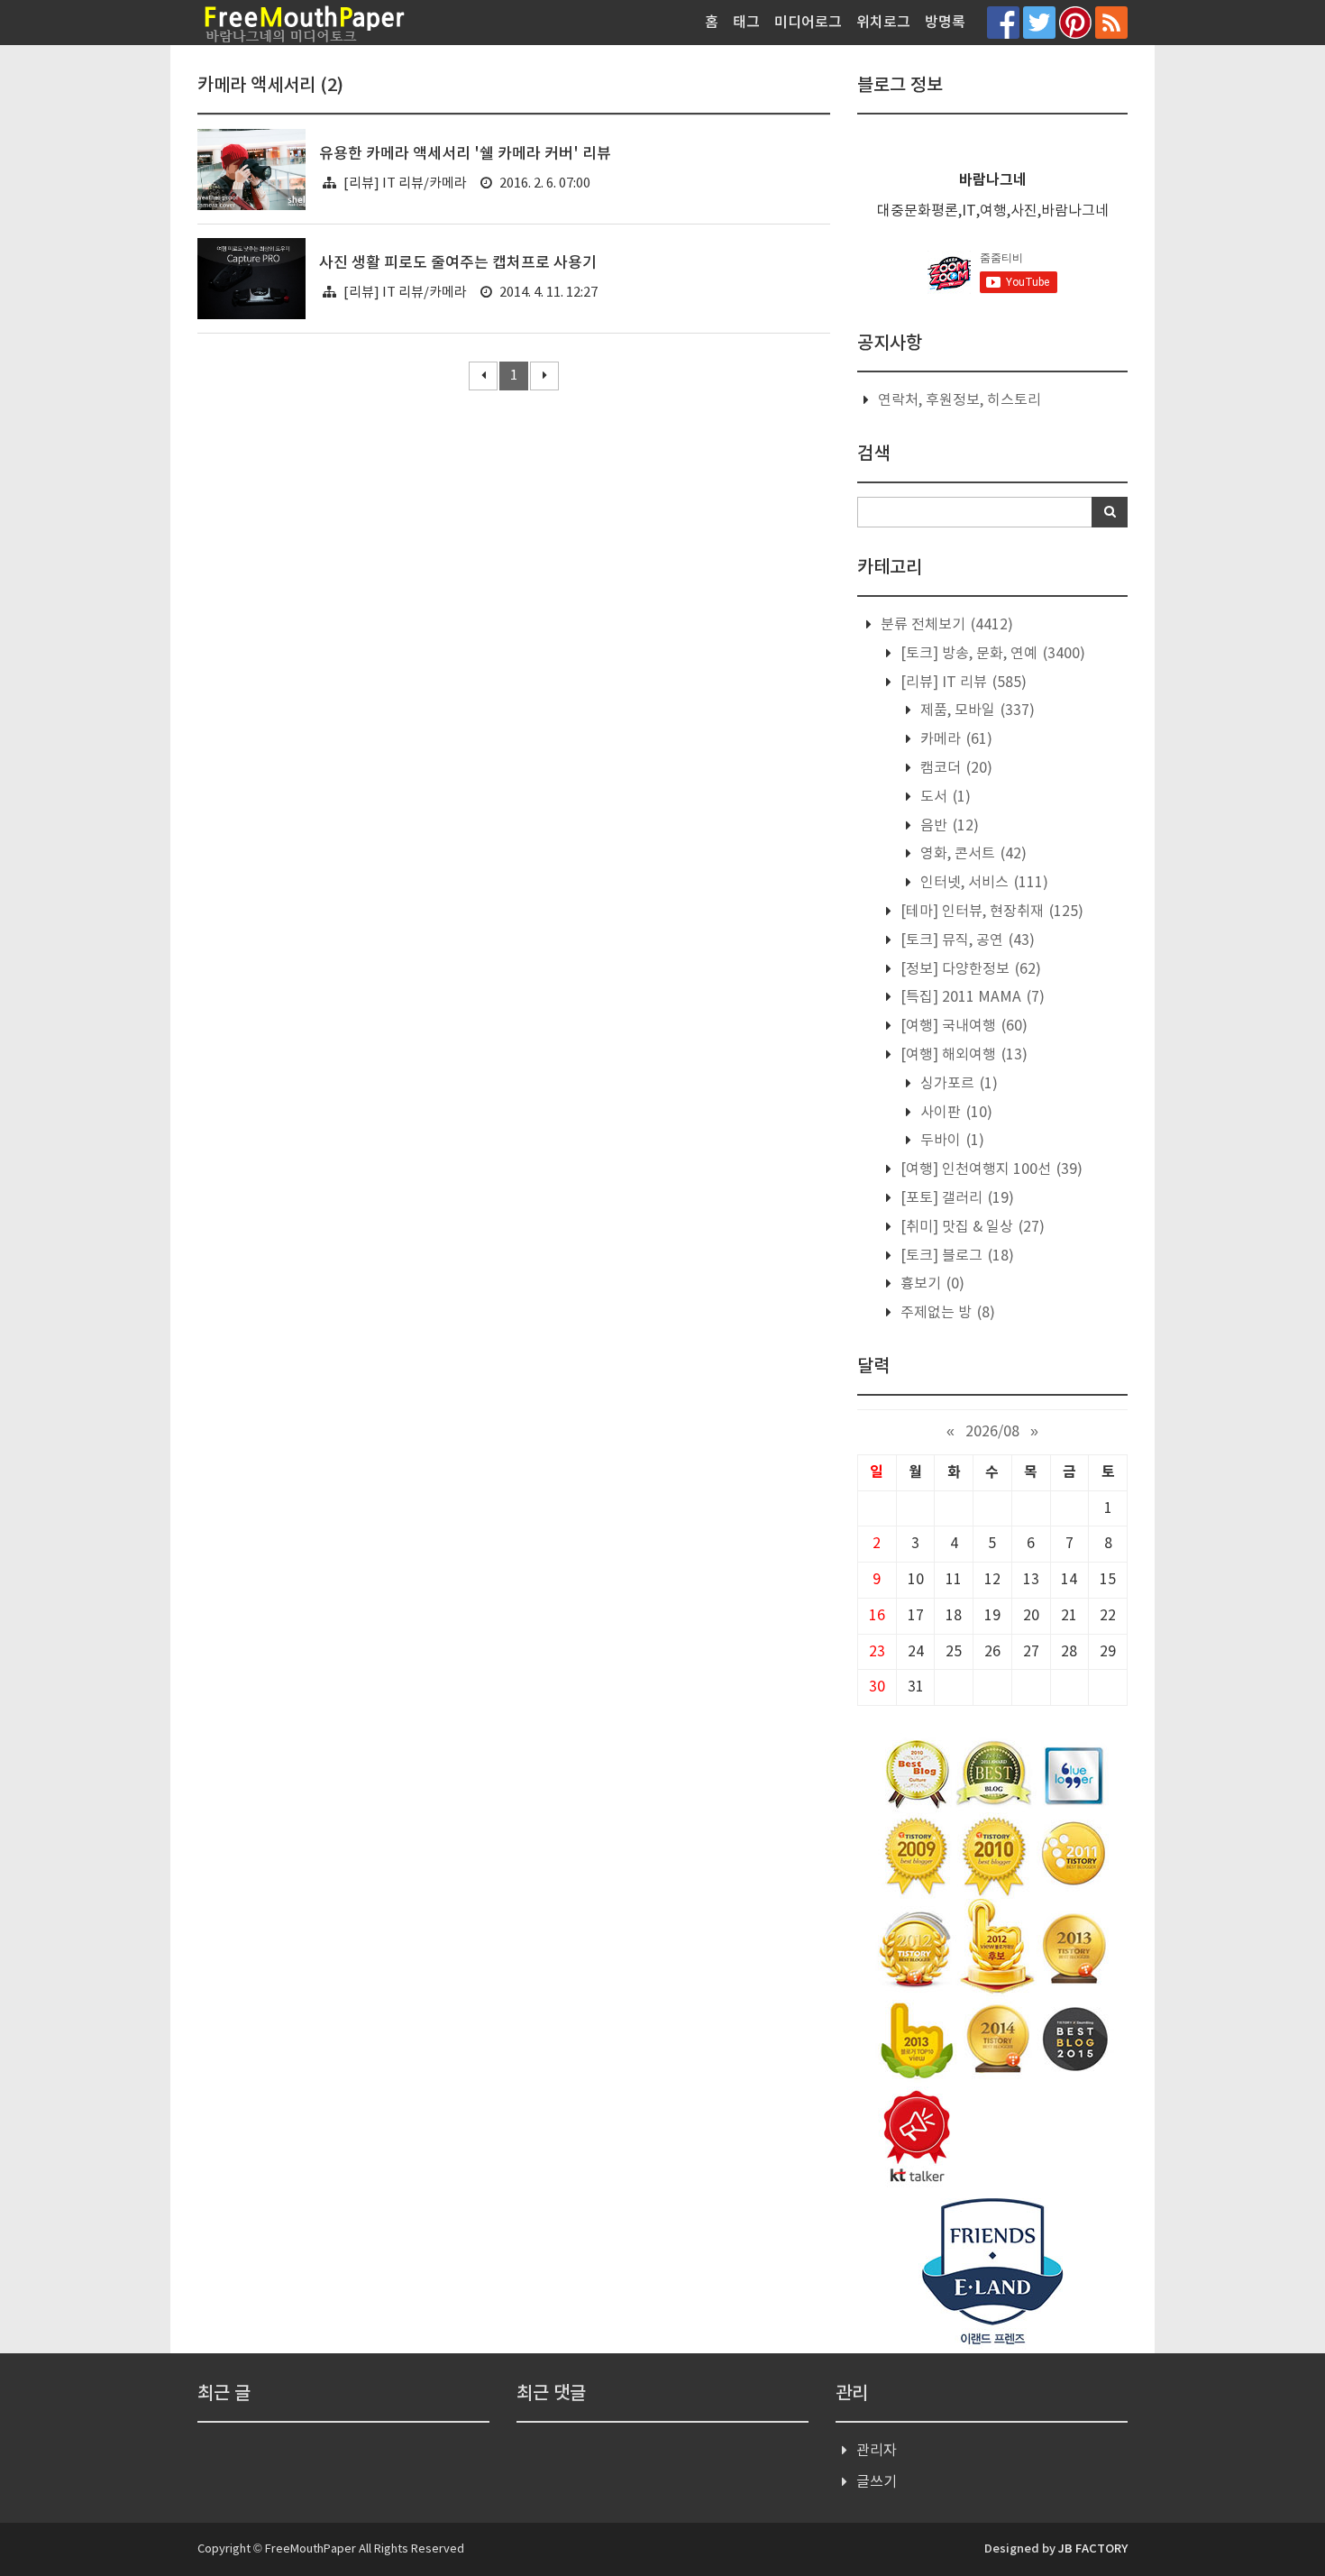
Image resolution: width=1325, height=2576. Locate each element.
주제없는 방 (946, 1313)
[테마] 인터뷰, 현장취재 (990, 912)
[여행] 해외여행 (962, 1055)
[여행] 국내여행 (962, 1026)
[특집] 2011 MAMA (971, 997)
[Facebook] (1003, 22)
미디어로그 (808, 23)
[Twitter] (1039, 22)
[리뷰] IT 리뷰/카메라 (405, 183)
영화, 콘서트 (972, 854)
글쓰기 (877, 2482)
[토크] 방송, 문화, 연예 (991, 654)
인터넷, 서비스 (982, 883)
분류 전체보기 (945, 625)
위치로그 (883, 23)
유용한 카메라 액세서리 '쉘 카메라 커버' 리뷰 (465, 154)
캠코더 (955, 768)
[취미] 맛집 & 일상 (971, 1227)
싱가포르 (957, 1084)
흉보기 (931, 1284)
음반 (948, 826)
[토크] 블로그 (955, 1256)
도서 (944, 797)
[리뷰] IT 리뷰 (962, 683)
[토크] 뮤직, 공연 (966, 940)
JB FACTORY (1093, 2549)
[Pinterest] (1075, 22)
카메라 (955, 739)
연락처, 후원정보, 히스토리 (959, 400)
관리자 (877, 2451)
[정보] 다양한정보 (969, 969)
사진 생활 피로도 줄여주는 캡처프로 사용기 (458, 263)
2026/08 (992, 1432)
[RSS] (1111, 22)
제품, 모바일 (976, 710)
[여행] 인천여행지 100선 (990, 1169)
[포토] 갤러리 (955, 1198)
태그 (746, 23)
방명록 (945, 23)
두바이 (950, 1141)
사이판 (955, 1113)
